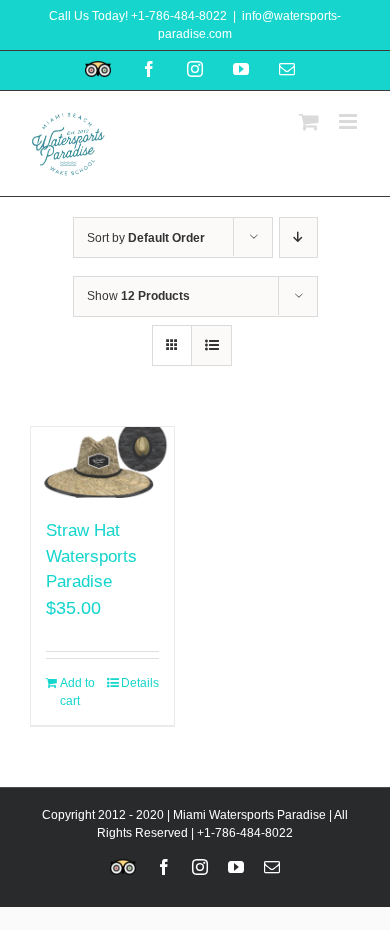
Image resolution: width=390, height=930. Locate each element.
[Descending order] (298, 237)
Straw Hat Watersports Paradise (91, 556)
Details (140, 683)
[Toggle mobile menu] (349, 121)
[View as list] (211, 345)
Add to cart (77, 692)
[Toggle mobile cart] (309, 121)
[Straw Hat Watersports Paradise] (102, 462)
